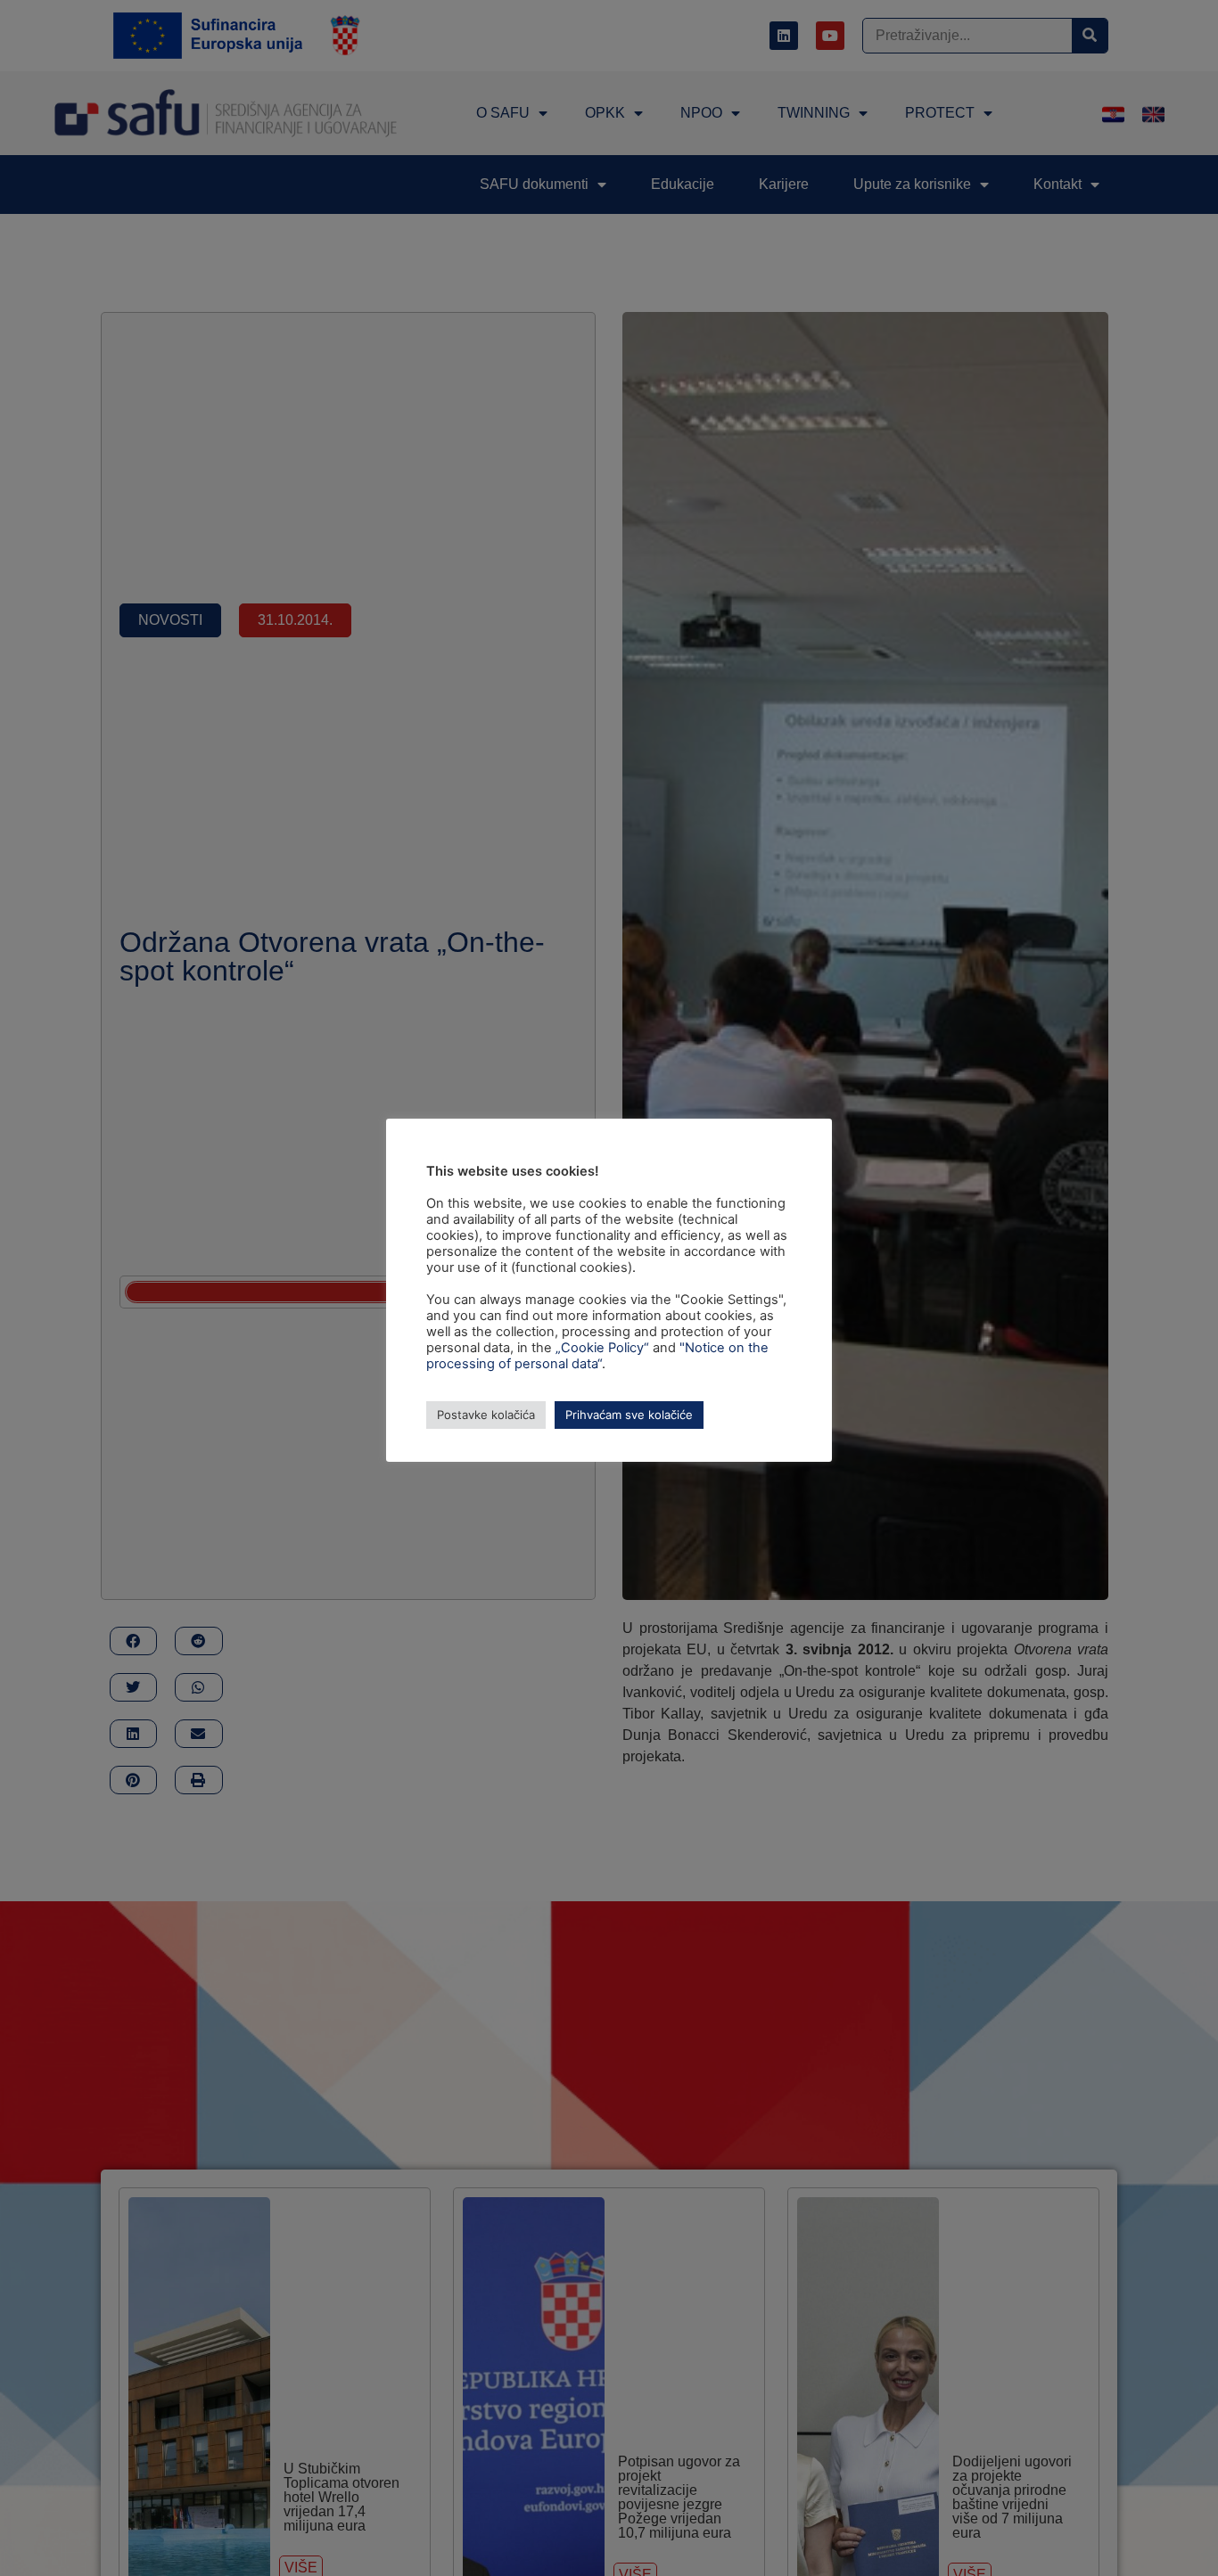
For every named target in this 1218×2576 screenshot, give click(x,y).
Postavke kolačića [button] (486, 1415)
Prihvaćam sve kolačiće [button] (629, 1415)
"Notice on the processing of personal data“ (597, 1356)
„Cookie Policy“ (602, 1348)
